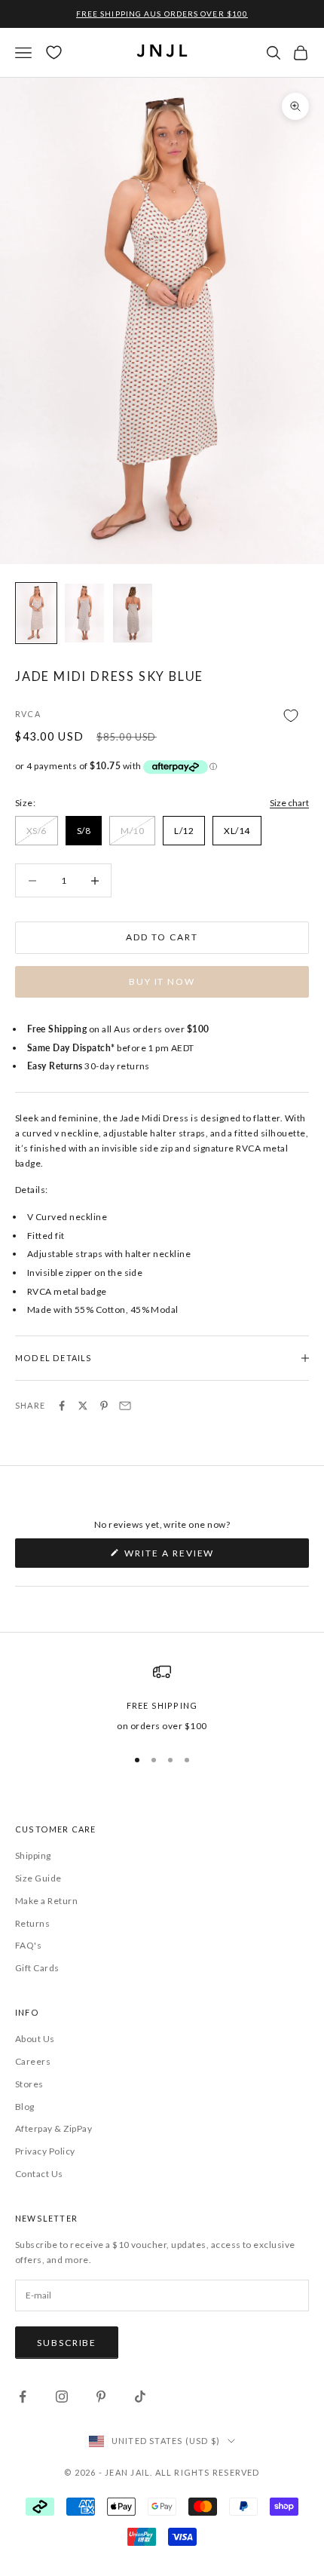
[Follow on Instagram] (62, 2397)
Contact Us (39, 2174)
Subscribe (67, 2343)
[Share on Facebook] (62, 1406)
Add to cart (162, 937)
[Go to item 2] (84, 613)
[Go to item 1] (36, 613)
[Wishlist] (54, 52)
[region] (162, 1698)
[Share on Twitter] (83, 1406)
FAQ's (28, 1945)
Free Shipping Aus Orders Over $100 (162, 14)
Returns (32, 1923)
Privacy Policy (45, 2151)
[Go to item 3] (133, 613)
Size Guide (38, 1878)
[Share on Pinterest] (104, 1406)
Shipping (33, 1855)
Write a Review (195, 1557)
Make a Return (46, 1901)
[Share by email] (125, 1406)
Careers (33, 2061)
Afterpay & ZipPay (53, 2128)
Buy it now (162, 981)
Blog (25, 2107)
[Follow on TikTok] (140, 2397)
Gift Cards (37, 1968)
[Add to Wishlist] (162, 715)
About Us (35, 2039)
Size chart (289, 803)
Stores (29, 2084)
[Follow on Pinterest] (101, 2397)
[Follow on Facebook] (23, 2397)
